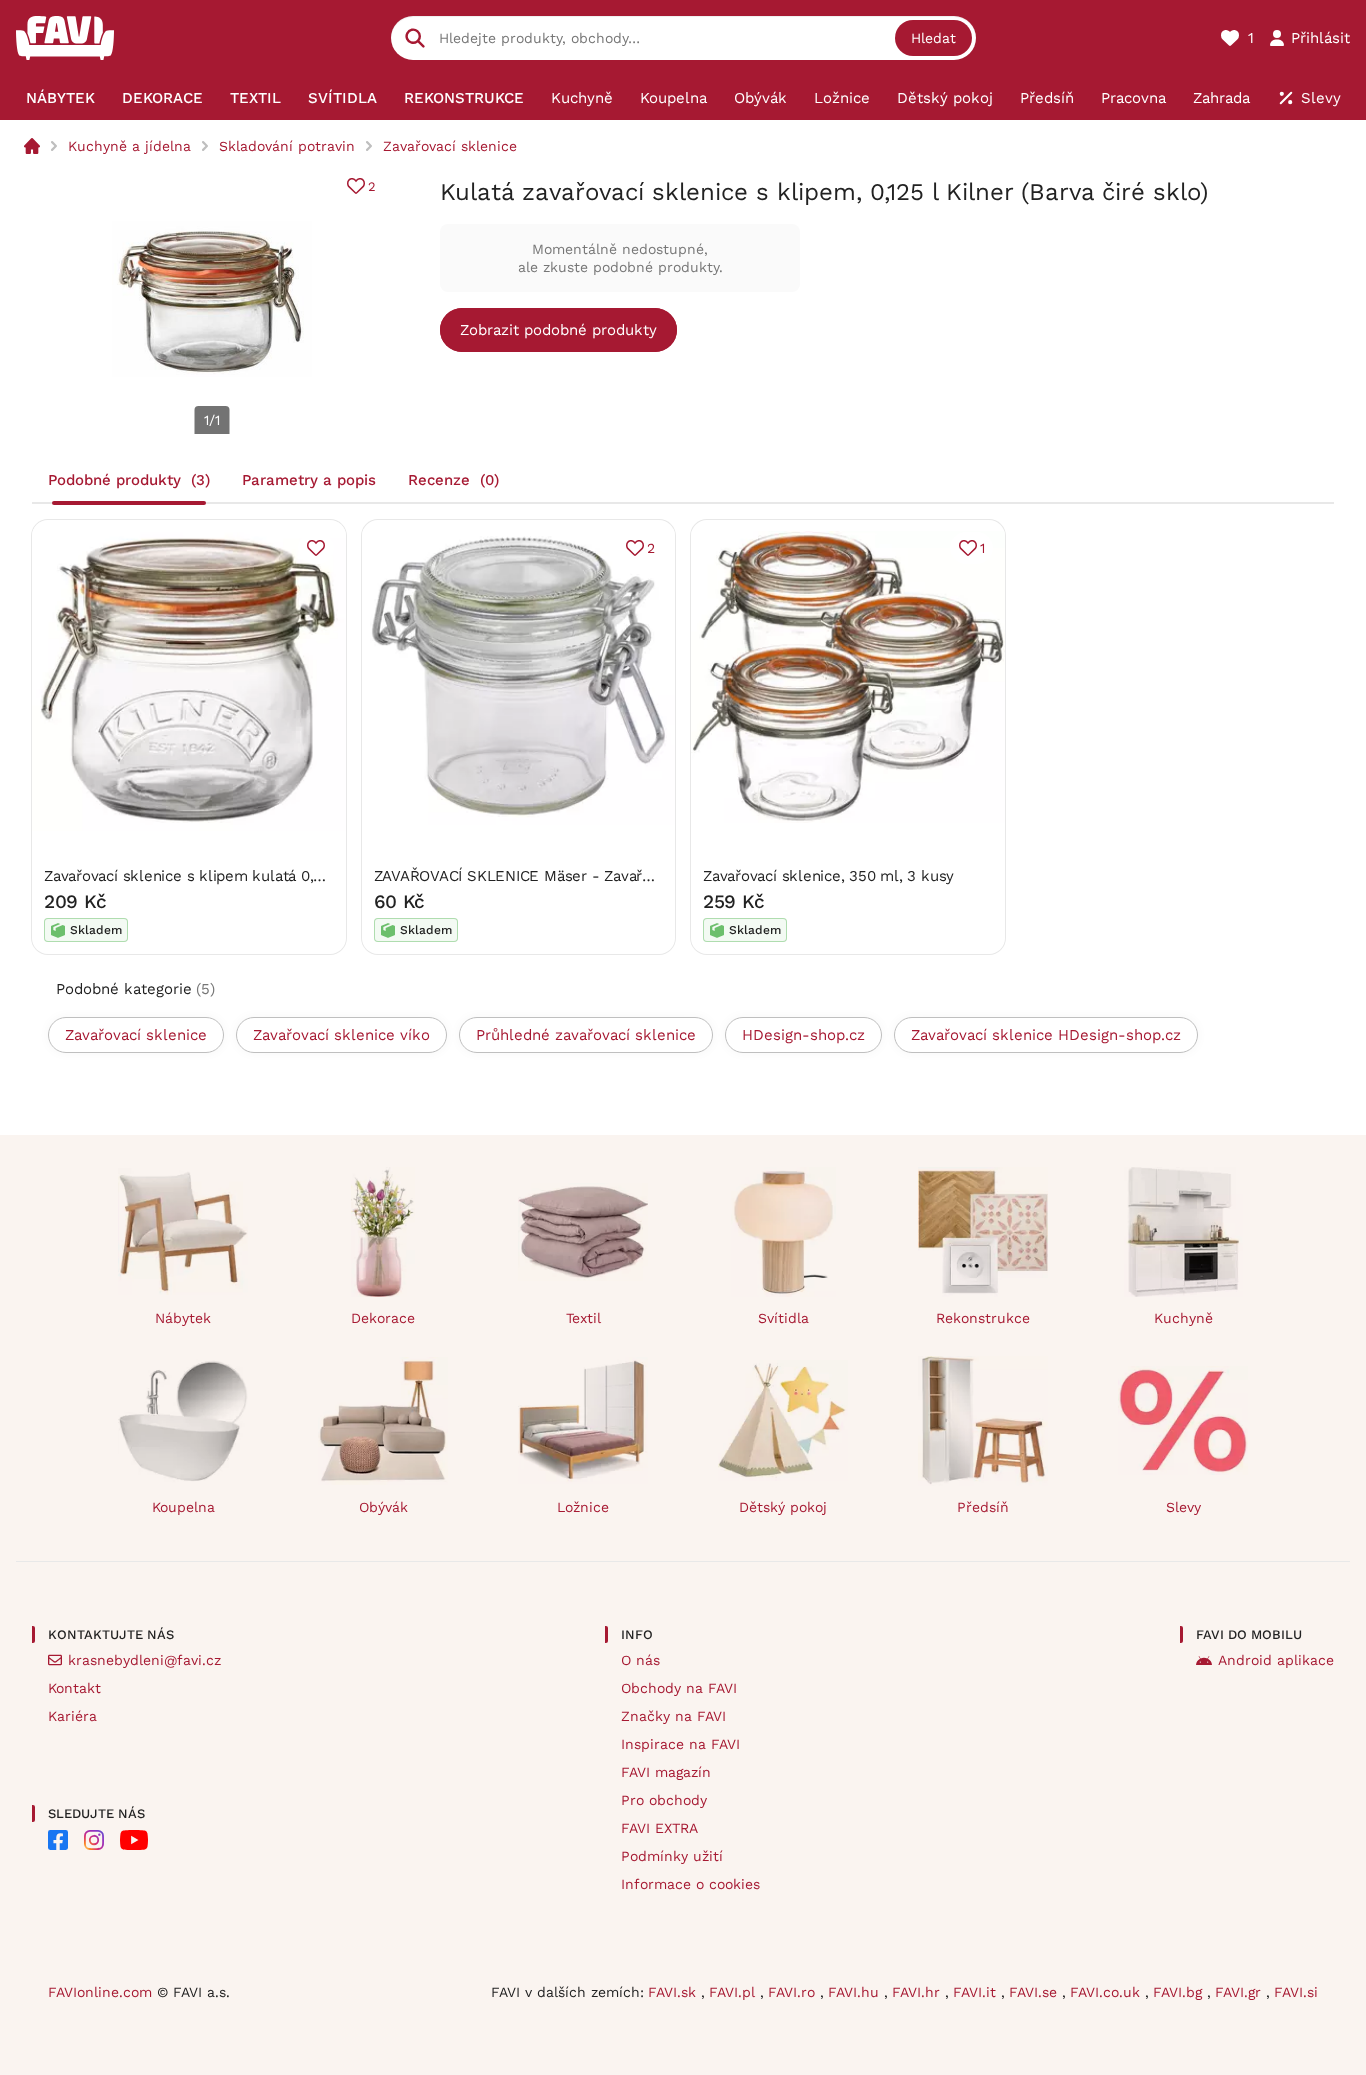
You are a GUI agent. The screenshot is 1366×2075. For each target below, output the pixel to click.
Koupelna (183, 1507)
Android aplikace (1276, 1660)
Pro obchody (664, 1800)
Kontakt (74, 1688)
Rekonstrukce (983, 1318)
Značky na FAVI (673, 1716)
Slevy (1183, 1507)
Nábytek (183, 1318)
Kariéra (72, 1716)
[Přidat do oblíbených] (316, 548)
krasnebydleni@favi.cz (144, 1660)
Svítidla (783, 1318)
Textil (583, 1318)
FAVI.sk (674, 1992)
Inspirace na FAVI (680, 1744)
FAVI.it (977, 1992)
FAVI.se (1035, 1992)
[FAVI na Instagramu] (94, 1840)
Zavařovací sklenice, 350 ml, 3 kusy (828, 876)
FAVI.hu (856, 1992)
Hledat (933, 38)
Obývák (383, 1507)
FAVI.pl (734, 1992)
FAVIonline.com (100, 1992)
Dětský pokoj (783, 1507)
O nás (640, 1660)
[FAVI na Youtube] (134, 1840)
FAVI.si (1296, 1992)
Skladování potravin (287, 146)
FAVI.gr (1240, 1992)
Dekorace (383, 1318)
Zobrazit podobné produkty (558, 330)
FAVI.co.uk (1107, 1992)
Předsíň (983, 1507)
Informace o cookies (690, 1884)
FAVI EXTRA (659, 1828)
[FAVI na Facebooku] (58, 1840)
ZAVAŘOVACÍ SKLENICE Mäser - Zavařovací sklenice (558, 876)
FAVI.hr (918, 1992)
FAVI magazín (666, 1772)
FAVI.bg (1180, 1992)
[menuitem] (60, 98)
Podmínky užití (672, 1856)
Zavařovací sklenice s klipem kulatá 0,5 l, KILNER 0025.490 (253, 876)
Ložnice (583, 1507)
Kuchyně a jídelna (129, 146)
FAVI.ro (794, 1992)
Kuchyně (1183, 1318)
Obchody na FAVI (679, 1688)
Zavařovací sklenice (450, 146)
